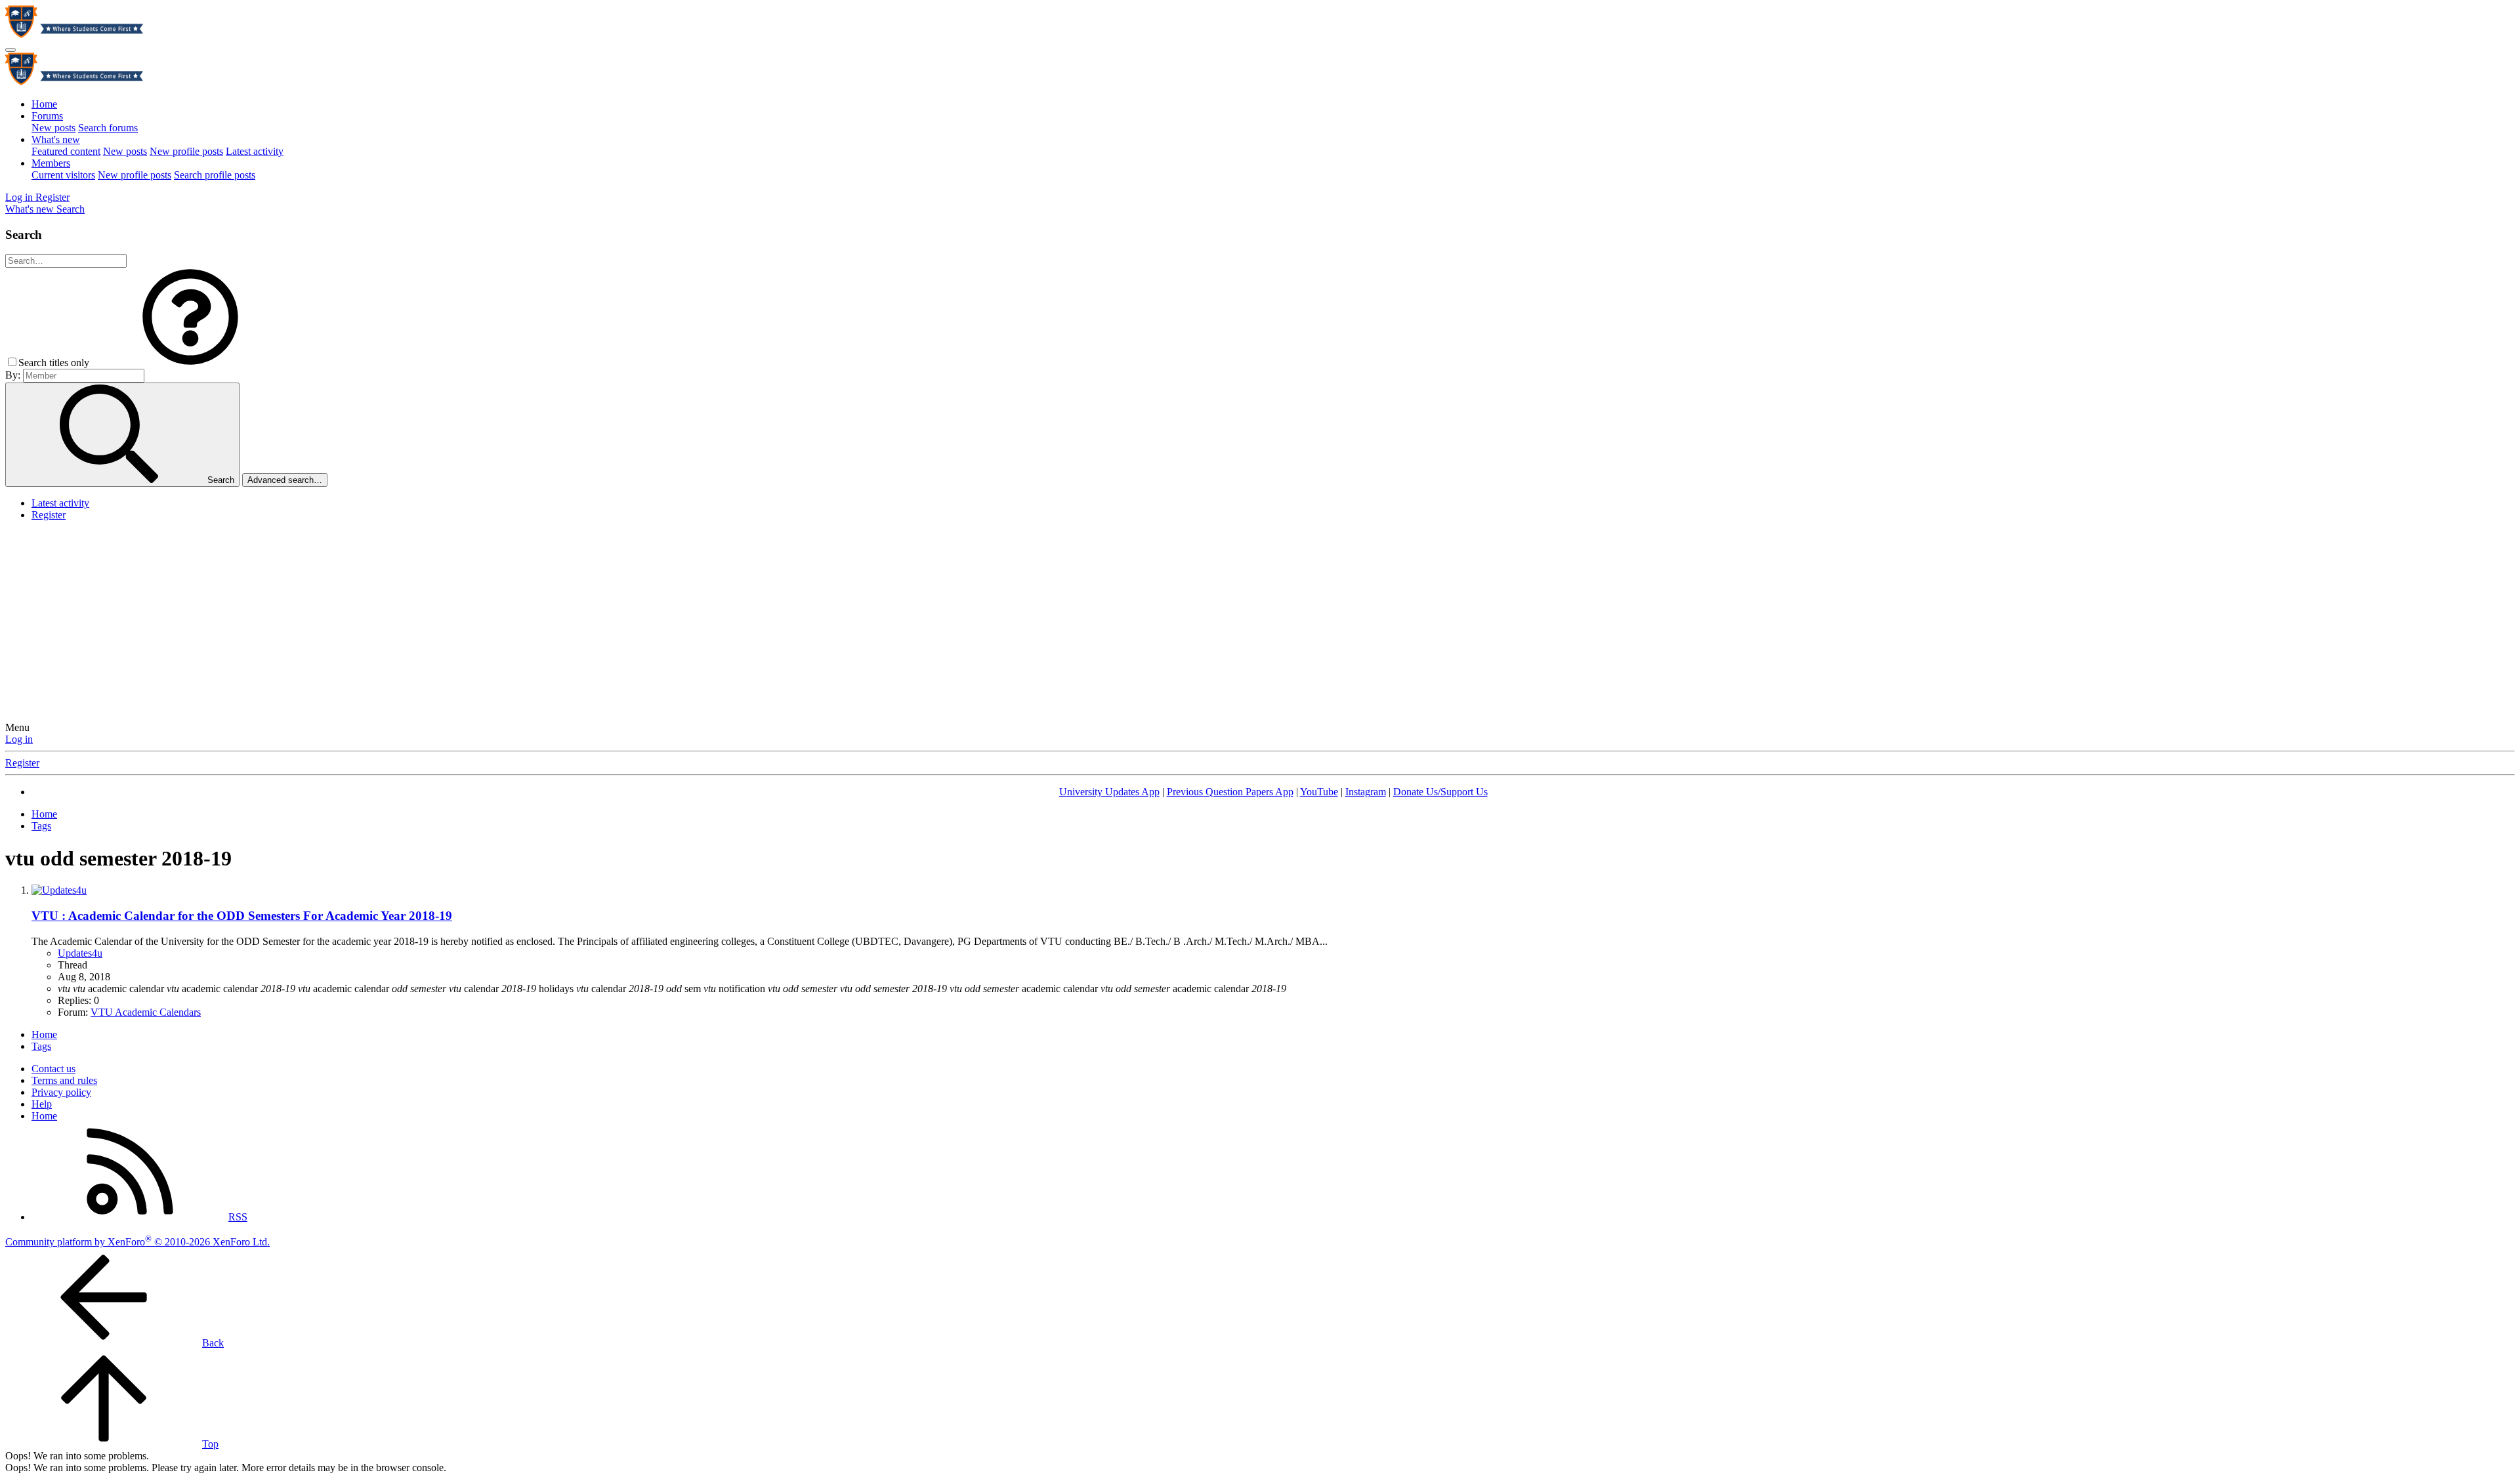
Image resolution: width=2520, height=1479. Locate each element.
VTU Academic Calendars (146, 1012)
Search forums (108, 128)
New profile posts (186, 151)
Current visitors (63, 175)
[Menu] (10, 50)
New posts (53, 128)
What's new (56, 139)
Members (51, 163)
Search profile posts (215, 175)
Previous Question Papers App (1230, 792)
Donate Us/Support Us (1440, 792)
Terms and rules (64, 1080)
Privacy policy (61, 1092)
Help (42, 1104)
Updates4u (80, 953)
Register (49, 515)
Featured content (66, 151)
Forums (47, 116)
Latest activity (255, 151)
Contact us (53, 1069)
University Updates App (1109, 792)
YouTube (1319, 792)
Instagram (1366, 792)
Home (44, 104)
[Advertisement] (1260, 623)
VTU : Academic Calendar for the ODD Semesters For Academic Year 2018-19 (242, 916)
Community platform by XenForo (137, 1242)
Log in (19, 739)
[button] (190, 363)
